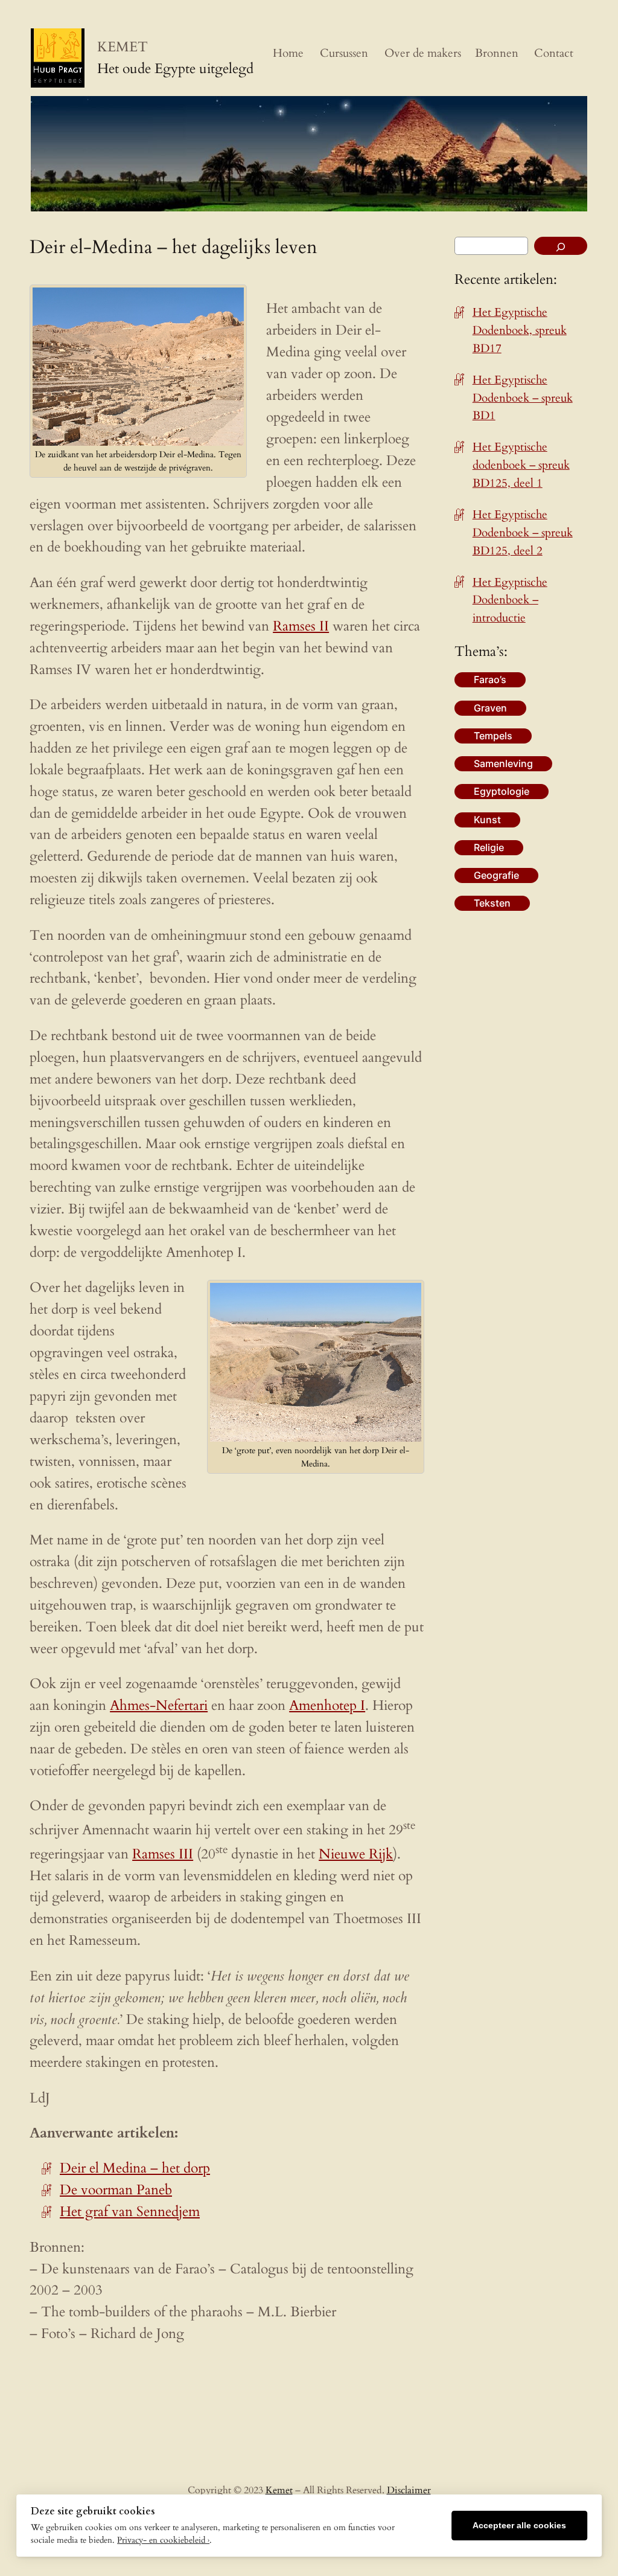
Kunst (487, 820)
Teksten (492, 903)
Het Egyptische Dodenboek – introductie (510, 600)
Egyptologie (502, 791)
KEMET (123, 47)
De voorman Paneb (116, 2190)
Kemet (279, 2490)
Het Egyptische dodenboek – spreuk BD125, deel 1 (521, 465)
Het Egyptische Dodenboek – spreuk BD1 (523, 398)
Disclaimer (409, 2490)
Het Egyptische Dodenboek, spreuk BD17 (520, 330)
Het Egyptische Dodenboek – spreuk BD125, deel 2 (523, 533)
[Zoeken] (561, 246)
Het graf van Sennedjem (130, 2211)
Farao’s (490, 679)
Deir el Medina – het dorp (135, 2168)
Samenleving (503, 763)
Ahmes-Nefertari (159, 1705)
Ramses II (301, 626)
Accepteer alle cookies (519, 2526)
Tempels (493, 736)
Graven (490, 708)
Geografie (496, 875)
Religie (489, 847)
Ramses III (163, 1854)
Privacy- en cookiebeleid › (163, 2540)
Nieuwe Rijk (356, 1854)
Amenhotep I (327, 1705)
